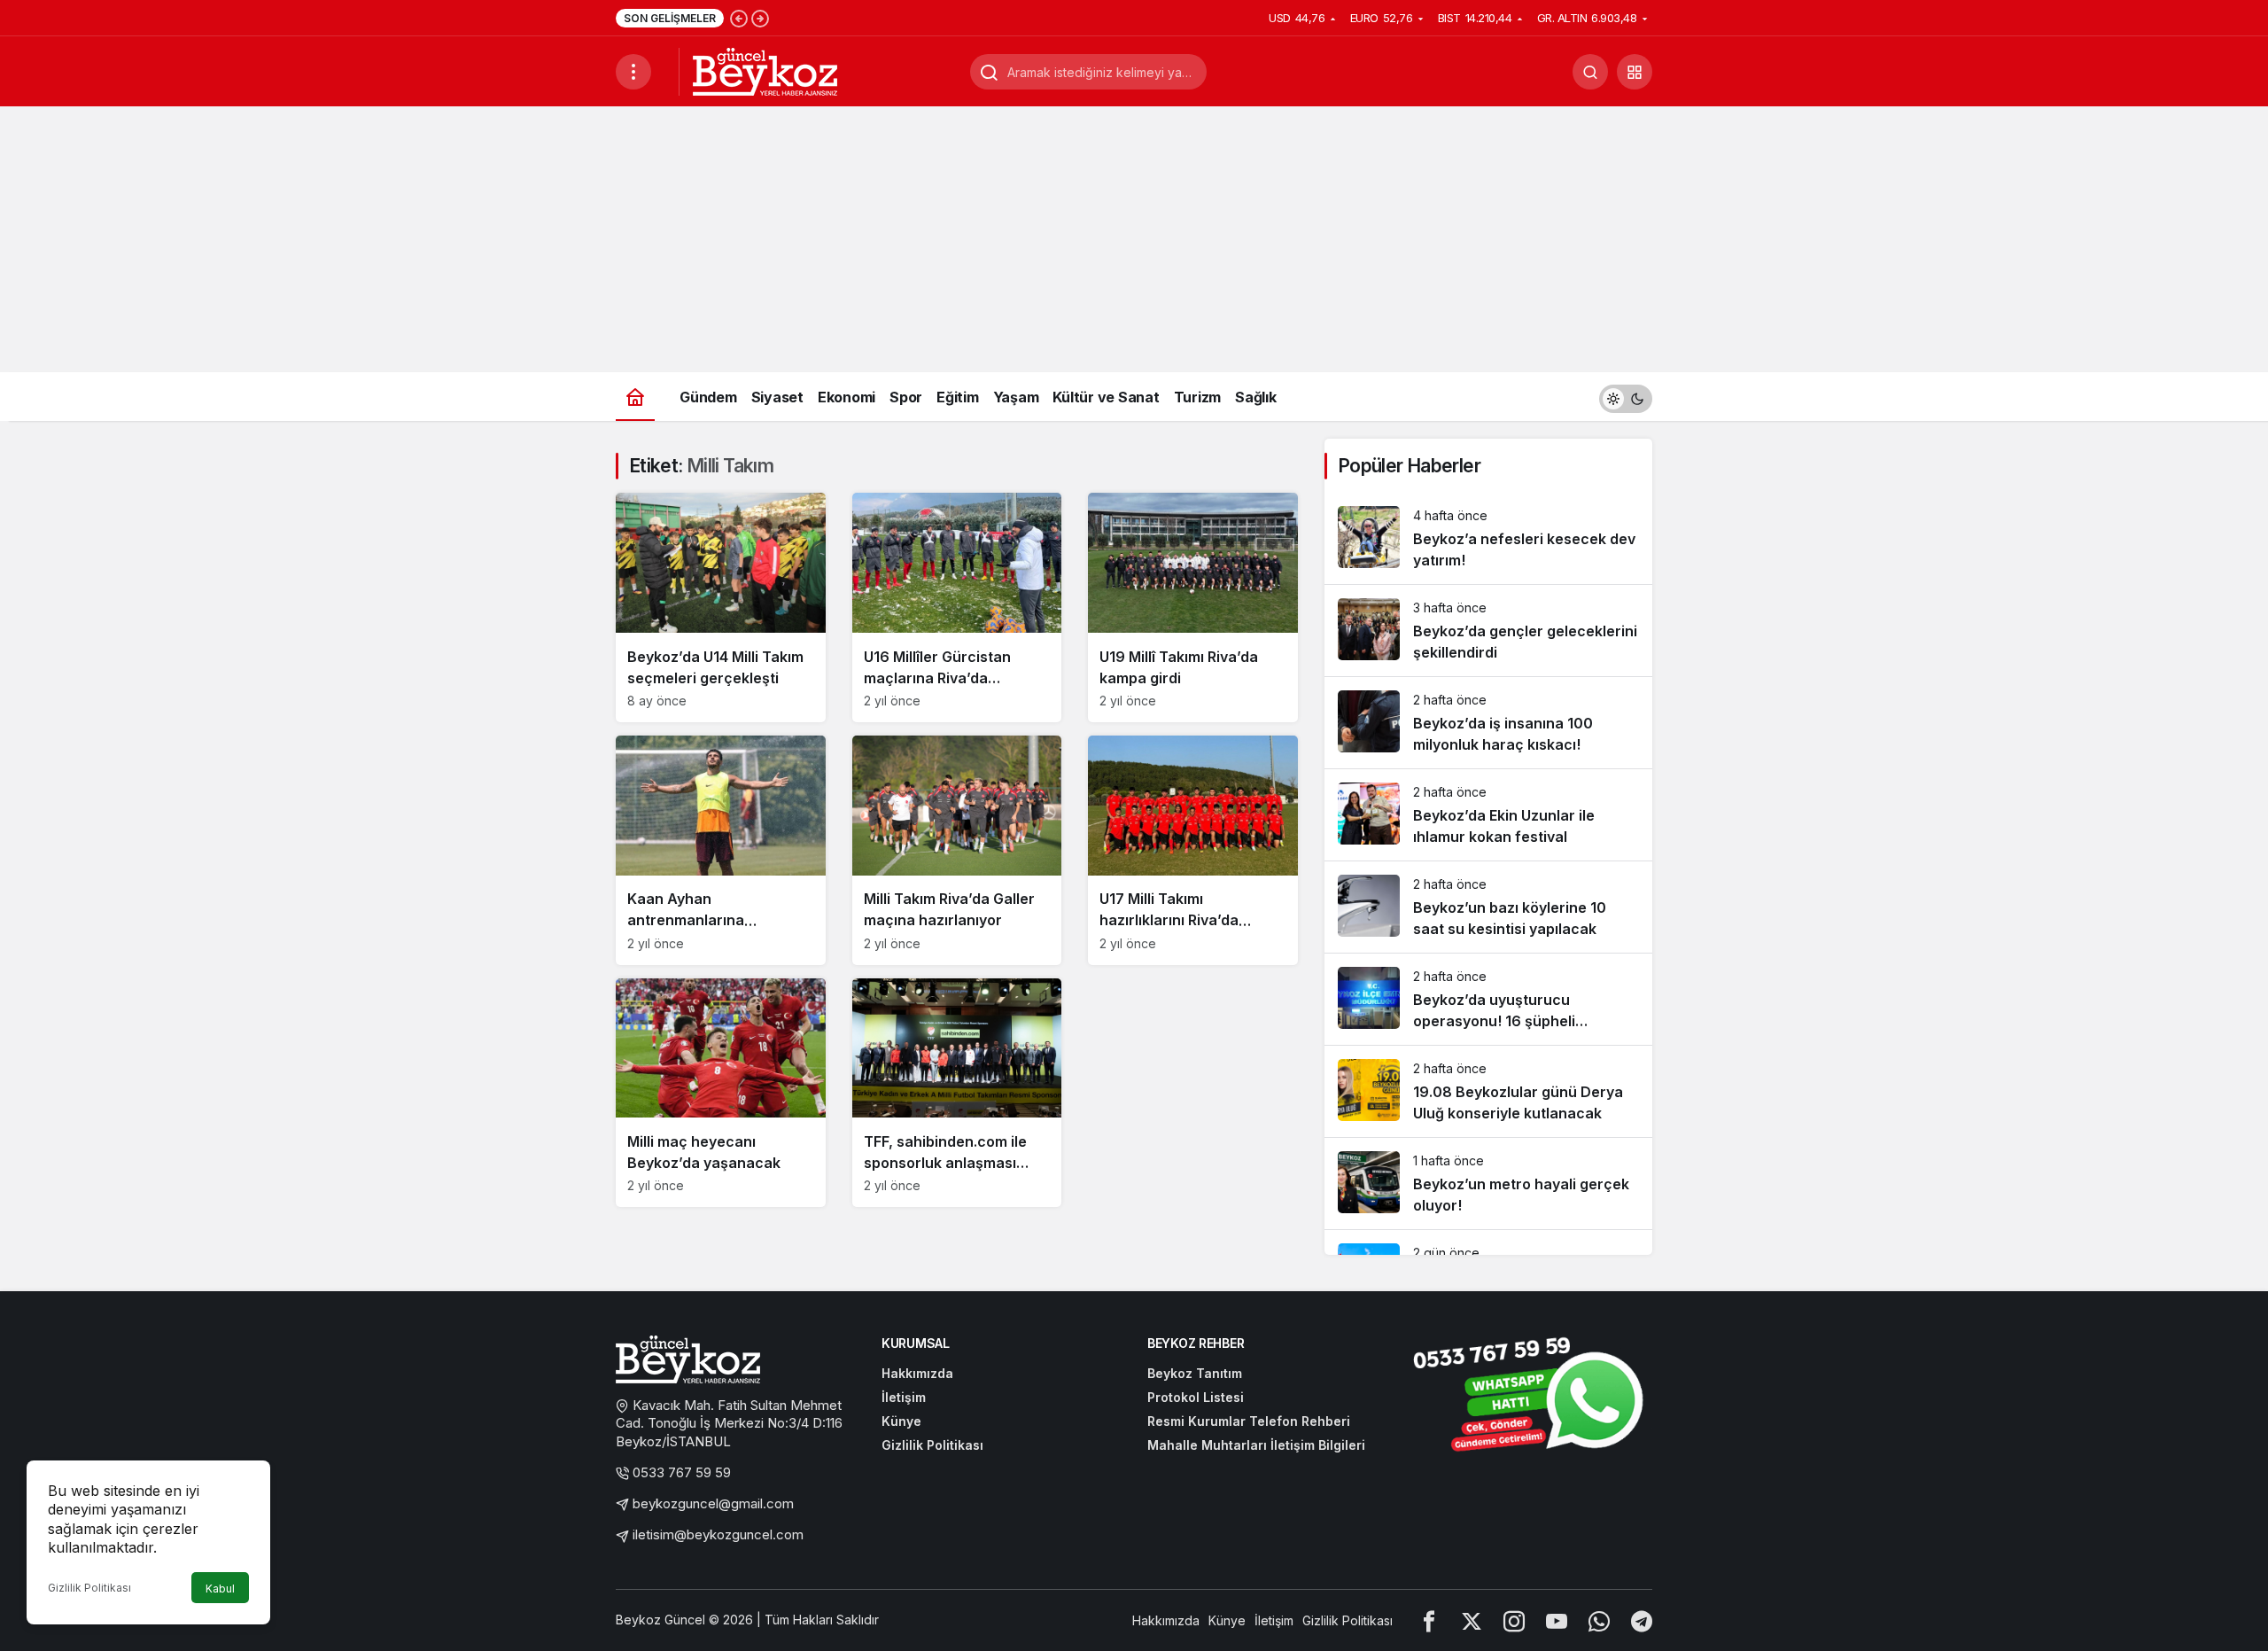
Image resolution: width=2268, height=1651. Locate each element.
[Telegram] (1642, 1620)
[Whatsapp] (1599, 1620)
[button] (1635, 72)
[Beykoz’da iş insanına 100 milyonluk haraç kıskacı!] (1488, 723)
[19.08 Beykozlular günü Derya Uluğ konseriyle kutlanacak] (1488, 1091)
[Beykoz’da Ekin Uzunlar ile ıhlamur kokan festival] (1488, 815)
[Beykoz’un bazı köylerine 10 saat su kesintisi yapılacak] (1488, 907)
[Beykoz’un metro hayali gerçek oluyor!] (1488, 1184)
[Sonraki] (760, 18)
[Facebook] (1429, 1620)
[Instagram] (1514, 1620)
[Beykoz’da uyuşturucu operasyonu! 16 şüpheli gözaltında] (1488, 999)
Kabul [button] (220, 1589)
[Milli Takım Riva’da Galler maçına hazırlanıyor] (957, 850)
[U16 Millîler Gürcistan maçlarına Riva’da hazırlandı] (957, 607)
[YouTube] (1557, 1620)
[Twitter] (1472, 1620)
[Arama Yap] (1590, 72)
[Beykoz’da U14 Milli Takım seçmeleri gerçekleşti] (721, 607)
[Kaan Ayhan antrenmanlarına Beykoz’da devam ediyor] (721, 850)
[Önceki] (739, 18)
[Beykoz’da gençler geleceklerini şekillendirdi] (1488, 631)
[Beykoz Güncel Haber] (765, 70)
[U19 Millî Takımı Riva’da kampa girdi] (1193, 607)
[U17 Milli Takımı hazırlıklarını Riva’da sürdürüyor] (1193, 850)
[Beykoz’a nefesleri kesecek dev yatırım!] (1488, 538)
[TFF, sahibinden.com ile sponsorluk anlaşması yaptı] (957, 1093)
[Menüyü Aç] (633, 72)
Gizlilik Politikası (89, 1588)
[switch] (1626, 397)
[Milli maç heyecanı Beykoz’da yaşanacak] (721, 1093)
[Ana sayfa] (635, 397)
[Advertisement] (1134, 239)
